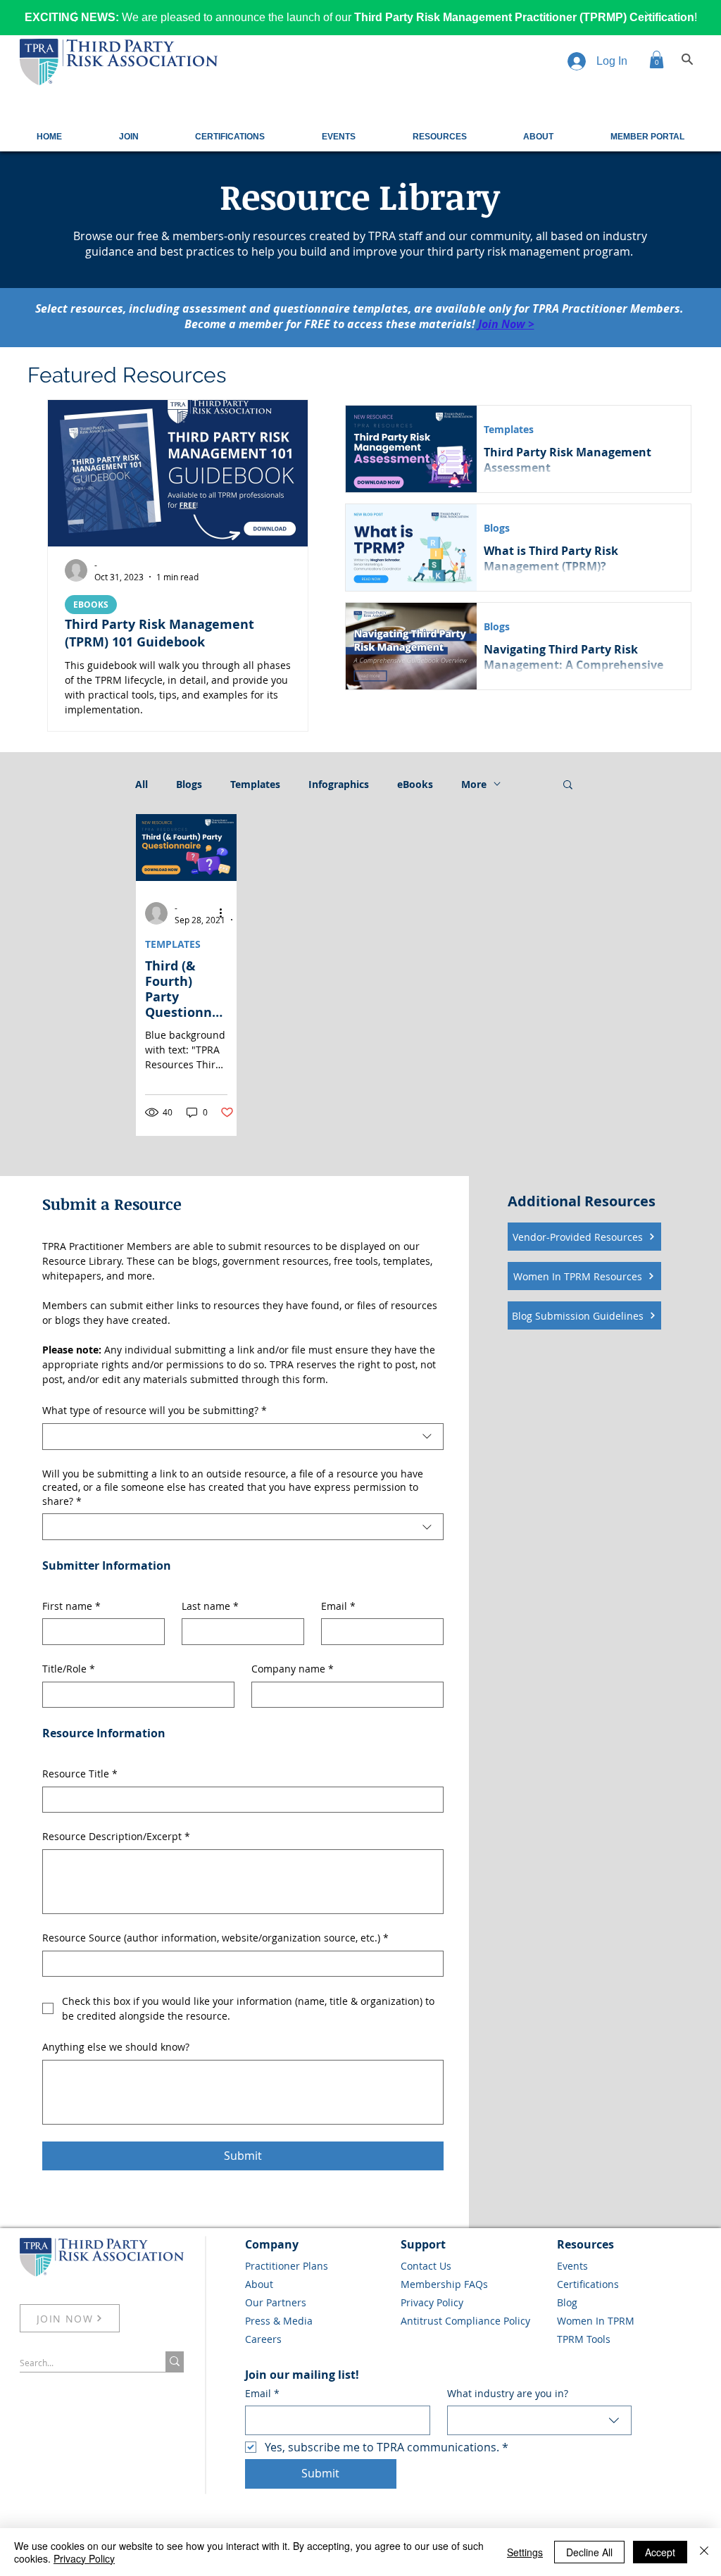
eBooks (415, 784)
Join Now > (506, 324)
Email (338, 1606)
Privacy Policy (84, 2558)
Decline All (589, 2552)
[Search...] (175, 2362)
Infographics (339, 784)
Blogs (497, 528)
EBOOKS (91, 605)
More (474, 784)
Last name (210, 1606)
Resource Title (80, 1774)
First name (71, 1606)
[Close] (704, 2552)
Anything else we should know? (116, 2047)
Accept (660, 2552)
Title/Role (69, 1669)
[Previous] (73, 18)
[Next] (648, 18)
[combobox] (243, 1437)
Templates (509, 429)
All (142, 784)
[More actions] (225, 913)
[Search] (687, 59)
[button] (657, 60)
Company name (293, 1669)
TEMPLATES (173, 944)
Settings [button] (525, 2552)
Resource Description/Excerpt (116, 1836)
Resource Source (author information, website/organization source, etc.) (215, 1938)
